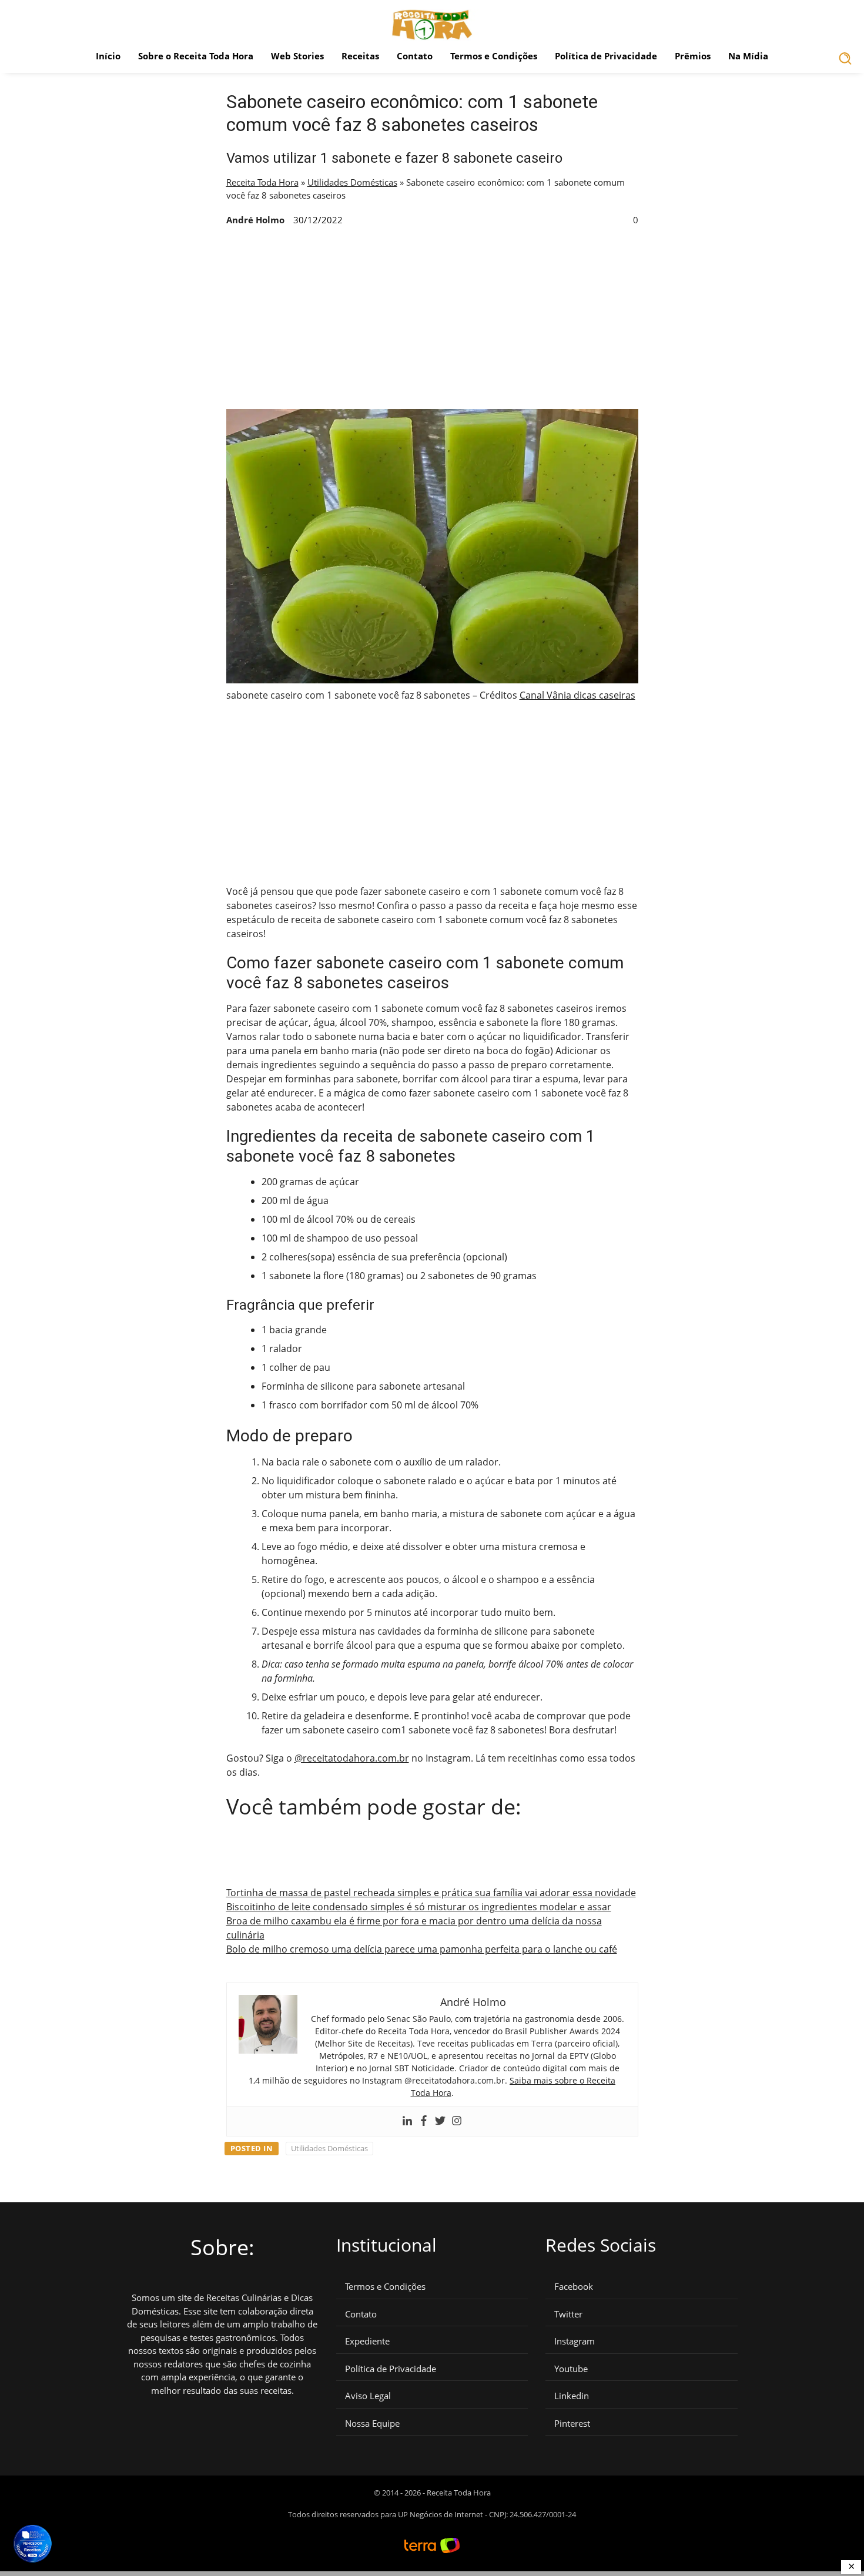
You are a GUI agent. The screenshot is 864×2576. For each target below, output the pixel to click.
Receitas (360, 56)
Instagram (575, 2341)
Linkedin (572, 2396)
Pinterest (572, 2424)
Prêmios (693, 56)
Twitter (568, 2314)
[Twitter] (440, 2121)
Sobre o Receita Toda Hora (196, 56)
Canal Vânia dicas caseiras (577, 695)
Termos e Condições (494, 56)
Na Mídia (748, 56)
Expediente (367, 2341)
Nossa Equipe (372, 2424)
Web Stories (297, 56)
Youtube (571, 2369)
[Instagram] (457, 2121)
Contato (415, 56)
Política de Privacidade (606, 56)
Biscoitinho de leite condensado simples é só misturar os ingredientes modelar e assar (419, 1907)
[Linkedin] (407, 2121)
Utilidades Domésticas (352, 182)
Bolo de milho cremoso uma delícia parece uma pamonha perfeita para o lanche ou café (422, 1949)
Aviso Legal (368, 2396)
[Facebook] (424, 2121)
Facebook (574, 2287)
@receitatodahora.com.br (352, 1758)
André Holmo (255, 220)
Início (108, 56)
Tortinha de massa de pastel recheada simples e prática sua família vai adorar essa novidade (431, 1893)
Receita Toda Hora (262, 182)
